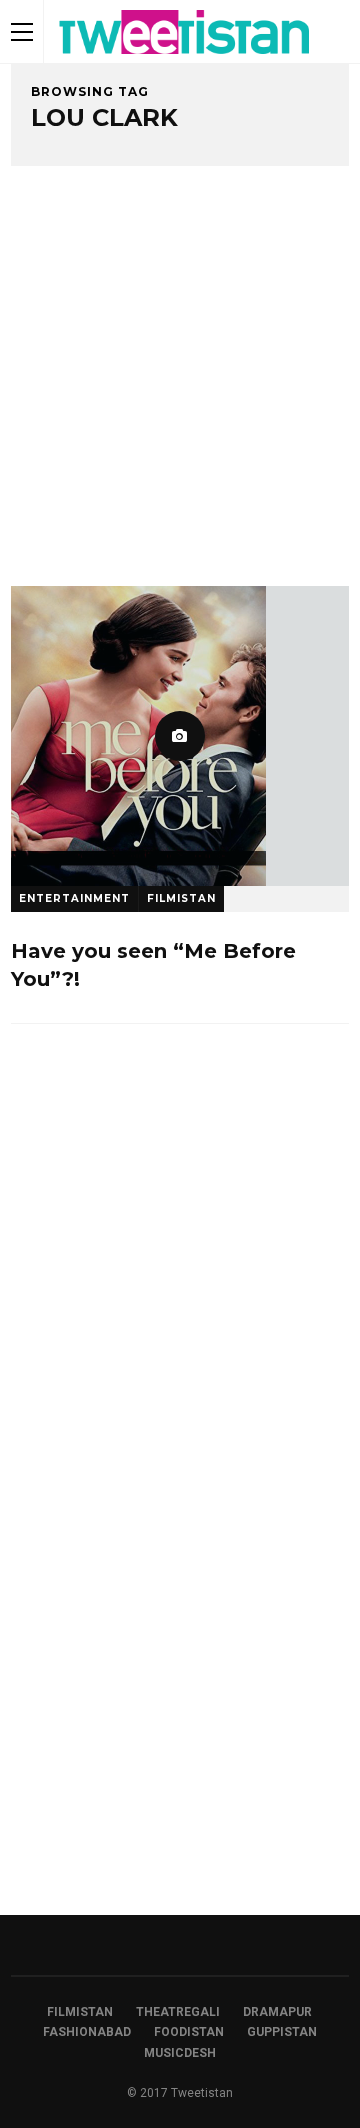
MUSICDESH (180, 2053)
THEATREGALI (178, 2012)
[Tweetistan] (185, 59)
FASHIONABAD (87, 2032)
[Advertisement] (180, 396)
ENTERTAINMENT (74, 898)
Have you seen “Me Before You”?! (153, 965)
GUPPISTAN (282, 2032)
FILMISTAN (181, 898)
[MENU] (22, 31)
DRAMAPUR (277, 2012)
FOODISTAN (189, 2032)
